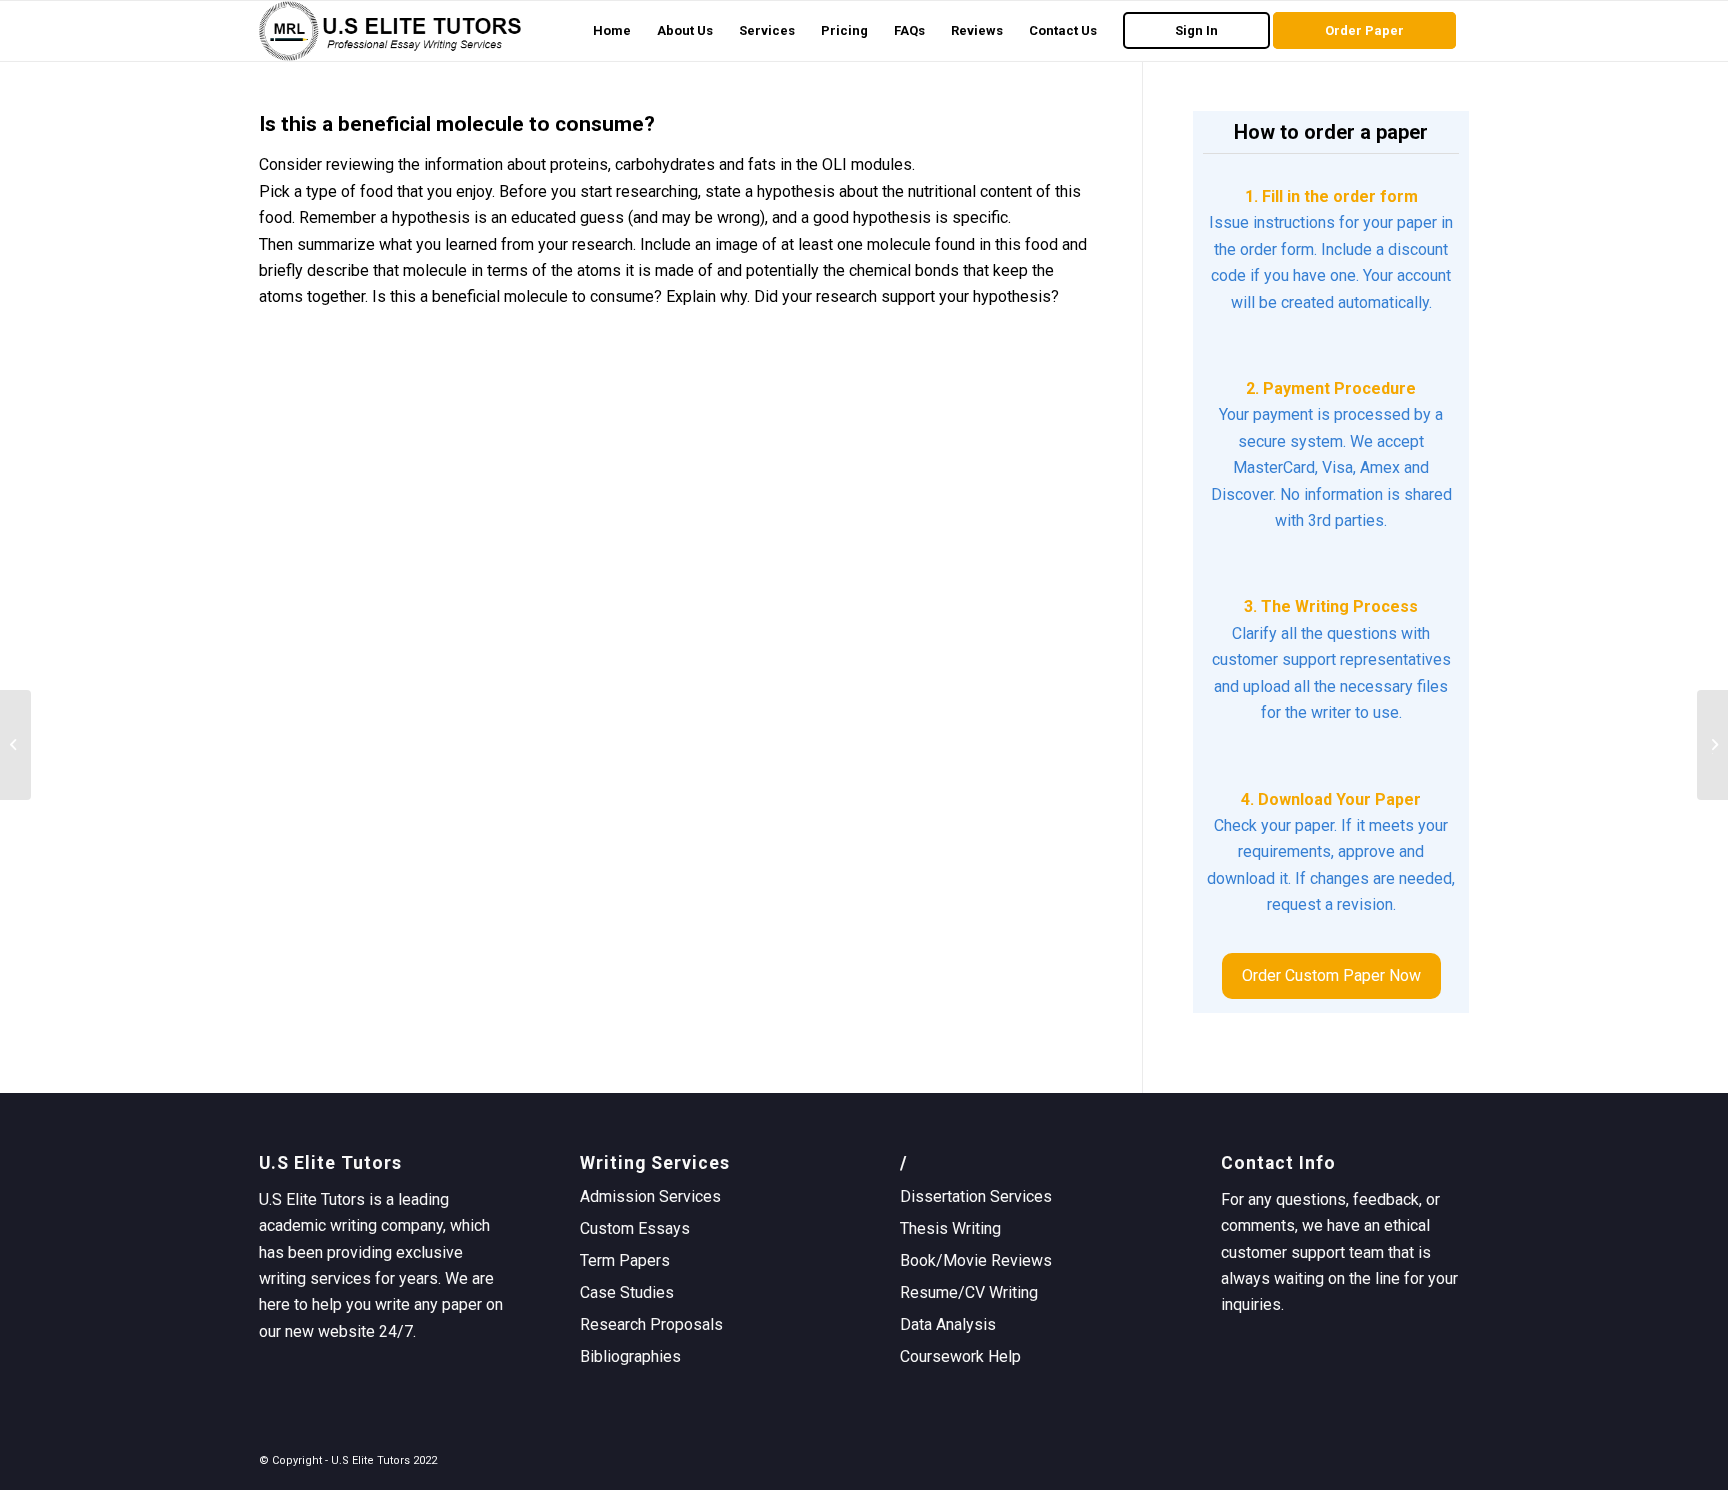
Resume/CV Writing (969, 1292)
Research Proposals (651, 1324)
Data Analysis (948, 1324)
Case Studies (627, 1292)
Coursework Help (960, 1356)
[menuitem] (612, 31)
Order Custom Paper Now (1331, 975)
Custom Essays (635, 1228)
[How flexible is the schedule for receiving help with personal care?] (15, 745)
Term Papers (625, 1260)
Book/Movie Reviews (976, 1260)
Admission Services (650, 1196)
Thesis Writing (950, 1228)
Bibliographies (630, 1356)
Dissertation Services (976, 1196)
